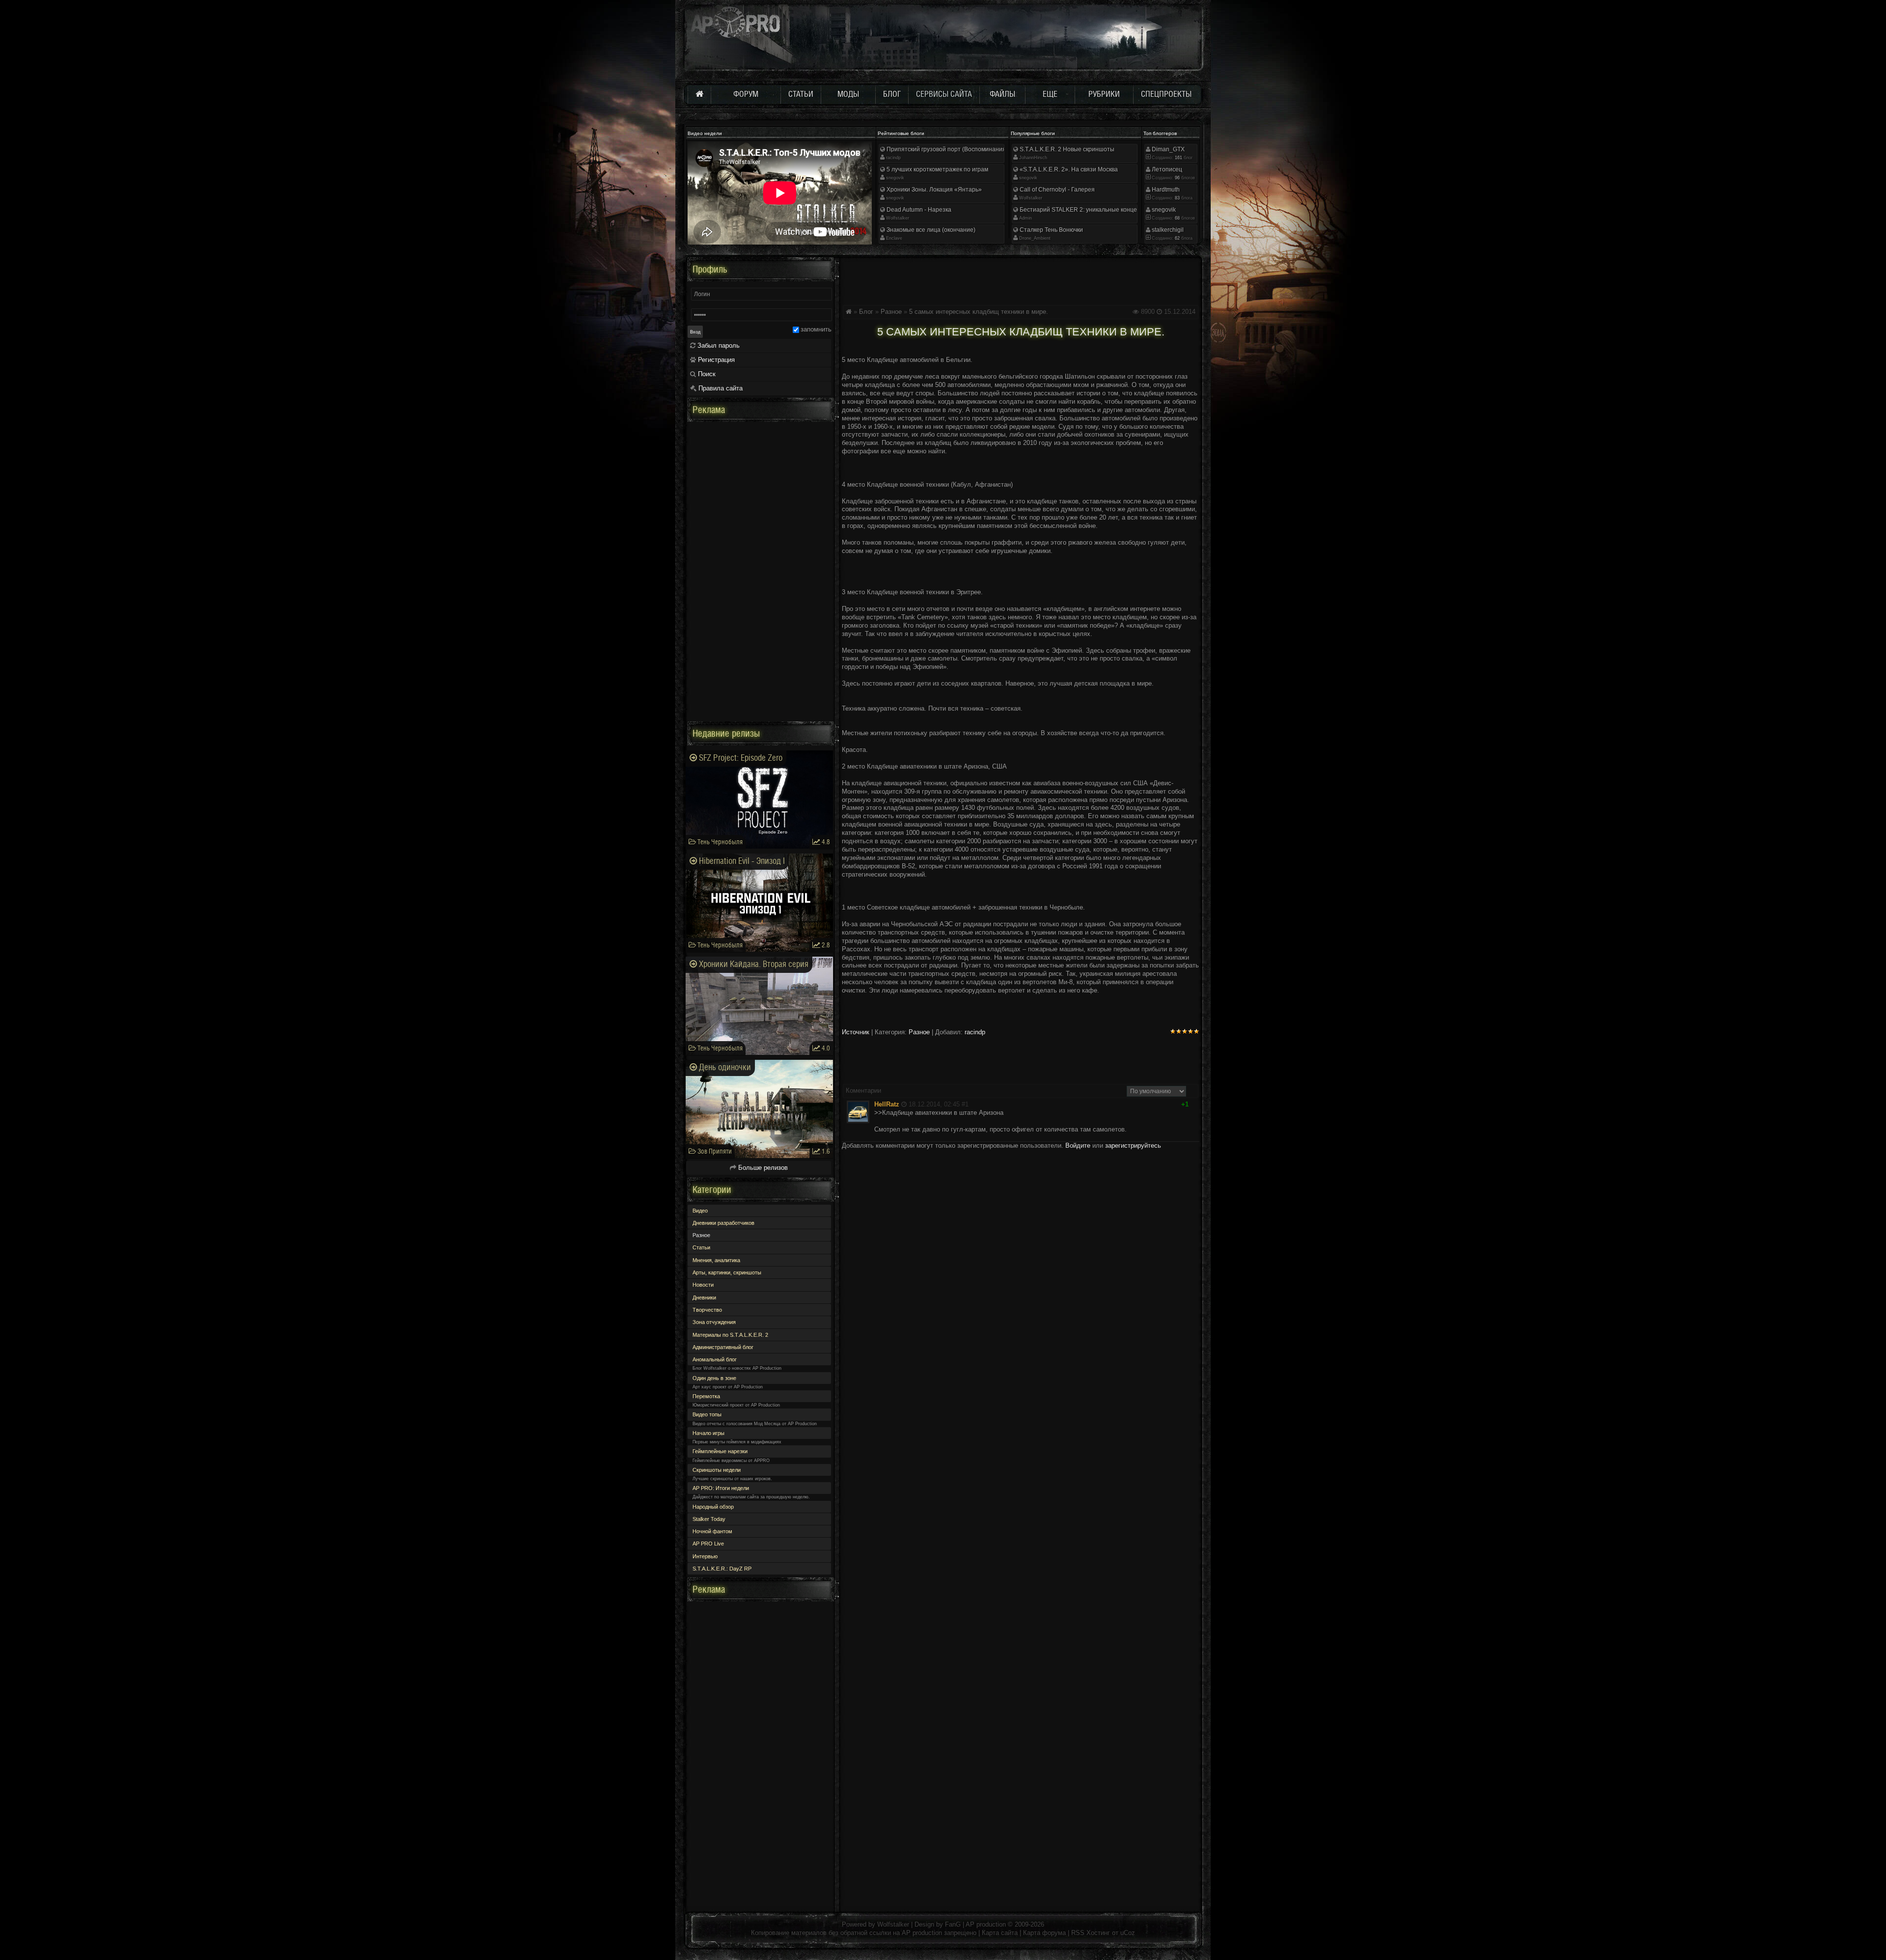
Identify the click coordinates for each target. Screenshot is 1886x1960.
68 (1177, 218)
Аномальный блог (715, 1359)
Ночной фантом (712, 1531)
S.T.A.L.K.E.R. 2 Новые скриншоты (1066, 149)
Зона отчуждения (714, 1322)
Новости (703, 1285)
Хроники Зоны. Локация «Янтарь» (933, 190)
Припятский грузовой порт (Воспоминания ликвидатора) (965, 149)
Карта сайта (1000, 1933)
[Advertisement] (1021, 279)
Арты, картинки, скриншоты (727, 1272)
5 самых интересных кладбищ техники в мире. (979, 312)
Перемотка (706, 1396)
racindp (893, 158)
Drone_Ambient (1035, 238)
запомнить (816, 329)
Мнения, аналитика (716, 1260)
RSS (1078, 1933)
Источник (856, 1032)
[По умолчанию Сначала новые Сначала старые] (1156, 1091)
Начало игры (708, 1433)
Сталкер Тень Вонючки (1051, 230)
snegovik (895, 178)
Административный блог (723, 1347)
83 (1177, 198)
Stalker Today (709, 1519)
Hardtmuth (1165, 190)
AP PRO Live (708, 1544)
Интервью (705, 1556)
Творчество (707, 1310)
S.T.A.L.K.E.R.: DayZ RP (722, 1569)
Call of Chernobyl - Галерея (1056, 190)
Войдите (1078, 1146)
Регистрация (715, 360)
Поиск (706, 374)
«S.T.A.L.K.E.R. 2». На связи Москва (1068, 169)
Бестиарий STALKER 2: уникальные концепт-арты (1089, 210)
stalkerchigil (1167, 230)
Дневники (704, 1297)
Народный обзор (713, 1507)
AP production (986, 1924)
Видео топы (707, 1414)
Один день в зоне (714, 1378)
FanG (954, 1924)
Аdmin (1026, 218)
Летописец (1166, 169)
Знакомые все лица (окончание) (930, 230)
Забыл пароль (718, 345)
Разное (891, 312)
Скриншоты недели (717, 1470)
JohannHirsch (1033, 158)
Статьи (701, 1247)
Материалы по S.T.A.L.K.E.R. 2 (730, 1335)
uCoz (1128, 1933)
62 (1177, 238)
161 (1178, 158)
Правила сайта (720, 388)
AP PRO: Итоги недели (721, 1488)
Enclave (894, 238)
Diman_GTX (1167, 149)
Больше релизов (762, 1168)
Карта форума (1044, 1933)
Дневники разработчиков (723, 1223)
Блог (866, 312)
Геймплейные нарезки (720, 1451)
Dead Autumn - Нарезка (918, 210)
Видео (700, 1211)
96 (1177, 178)
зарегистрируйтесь (1133, 1146)
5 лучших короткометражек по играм (937, 169)
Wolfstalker (898, 218)
